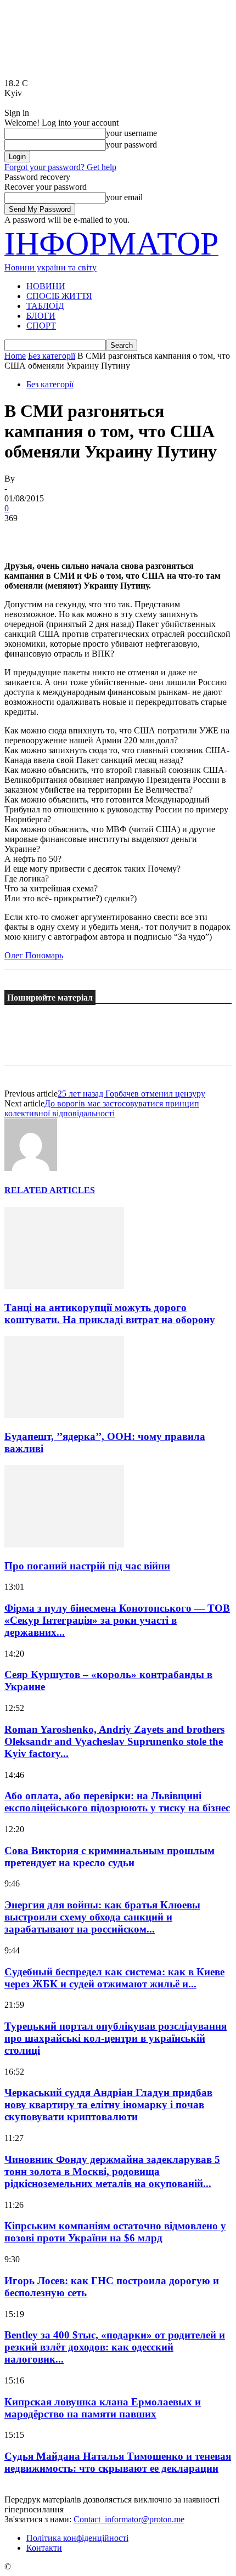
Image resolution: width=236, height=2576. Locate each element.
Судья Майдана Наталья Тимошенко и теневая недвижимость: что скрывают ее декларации (118, 2462)
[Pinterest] (102, 535)
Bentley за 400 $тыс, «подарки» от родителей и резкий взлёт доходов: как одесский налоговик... (115, 2347)
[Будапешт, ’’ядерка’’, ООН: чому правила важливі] (64, 1415)
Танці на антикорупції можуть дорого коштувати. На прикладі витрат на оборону (110, 1314)
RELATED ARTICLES (50, 1190)
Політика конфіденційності (77, 2538)
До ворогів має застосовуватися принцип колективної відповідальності (102, 1108)
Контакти (44, 2548)
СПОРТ (41, 326)
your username (131, 133)
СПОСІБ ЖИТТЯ (59, 296)
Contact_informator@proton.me (129, 2519)
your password (131, 145)
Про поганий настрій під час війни (87, 1566)
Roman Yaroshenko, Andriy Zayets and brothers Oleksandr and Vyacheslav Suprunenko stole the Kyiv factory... (114, 1741)
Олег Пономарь (34, 955)
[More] (181, 535)
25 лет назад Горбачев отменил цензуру (131, 1094)
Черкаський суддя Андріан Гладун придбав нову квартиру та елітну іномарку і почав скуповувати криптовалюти (108, 2105)
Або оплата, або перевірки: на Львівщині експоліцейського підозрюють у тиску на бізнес (117, 1802)
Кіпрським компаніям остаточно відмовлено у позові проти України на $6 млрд (115, 2232)
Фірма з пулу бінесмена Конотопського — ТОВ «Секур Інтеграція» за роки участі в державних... (117, 1620)
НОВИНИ (46, 286)
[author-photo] (31, 1168)
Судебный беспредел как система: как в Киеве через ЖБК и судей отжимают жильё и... (114, 1978)
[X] (62, 535)
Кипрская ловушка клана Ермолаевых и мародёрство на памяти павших (103, 2408)
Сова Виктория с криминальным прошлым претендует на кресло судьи (109, 1857)
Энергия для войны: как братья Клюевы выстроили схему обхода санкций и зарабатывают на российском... (102, 1917)
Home (15, 356)
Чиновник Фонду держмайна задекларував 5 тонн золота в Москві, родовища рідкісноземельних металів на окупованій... (112, 2171)
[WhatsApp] (141, 535)
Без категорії (52, 356)
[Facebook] (23, 535)
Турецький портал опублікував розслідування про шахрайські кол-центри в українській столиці (116, 2038)
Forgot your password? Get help (60, 167)
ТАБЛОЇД (45, 306)
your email (124, 197)
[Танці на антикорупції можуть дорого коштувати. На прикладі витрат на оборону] (64, 1286)
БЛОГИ (41, 316)
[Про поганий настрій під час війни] (64, 1544)
